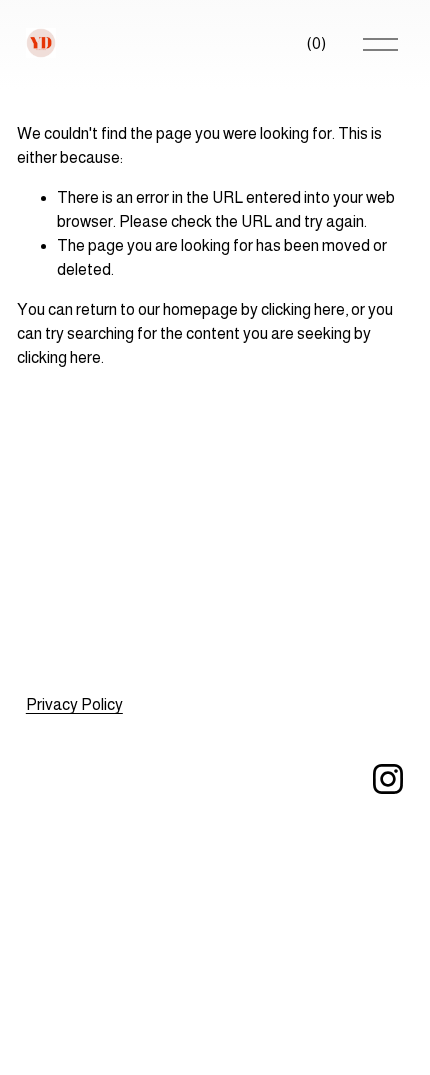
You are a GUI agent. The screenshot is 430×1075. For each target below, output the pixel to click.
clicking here (303, 309)
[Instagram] (388, 779)
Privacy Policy (74, 704)
